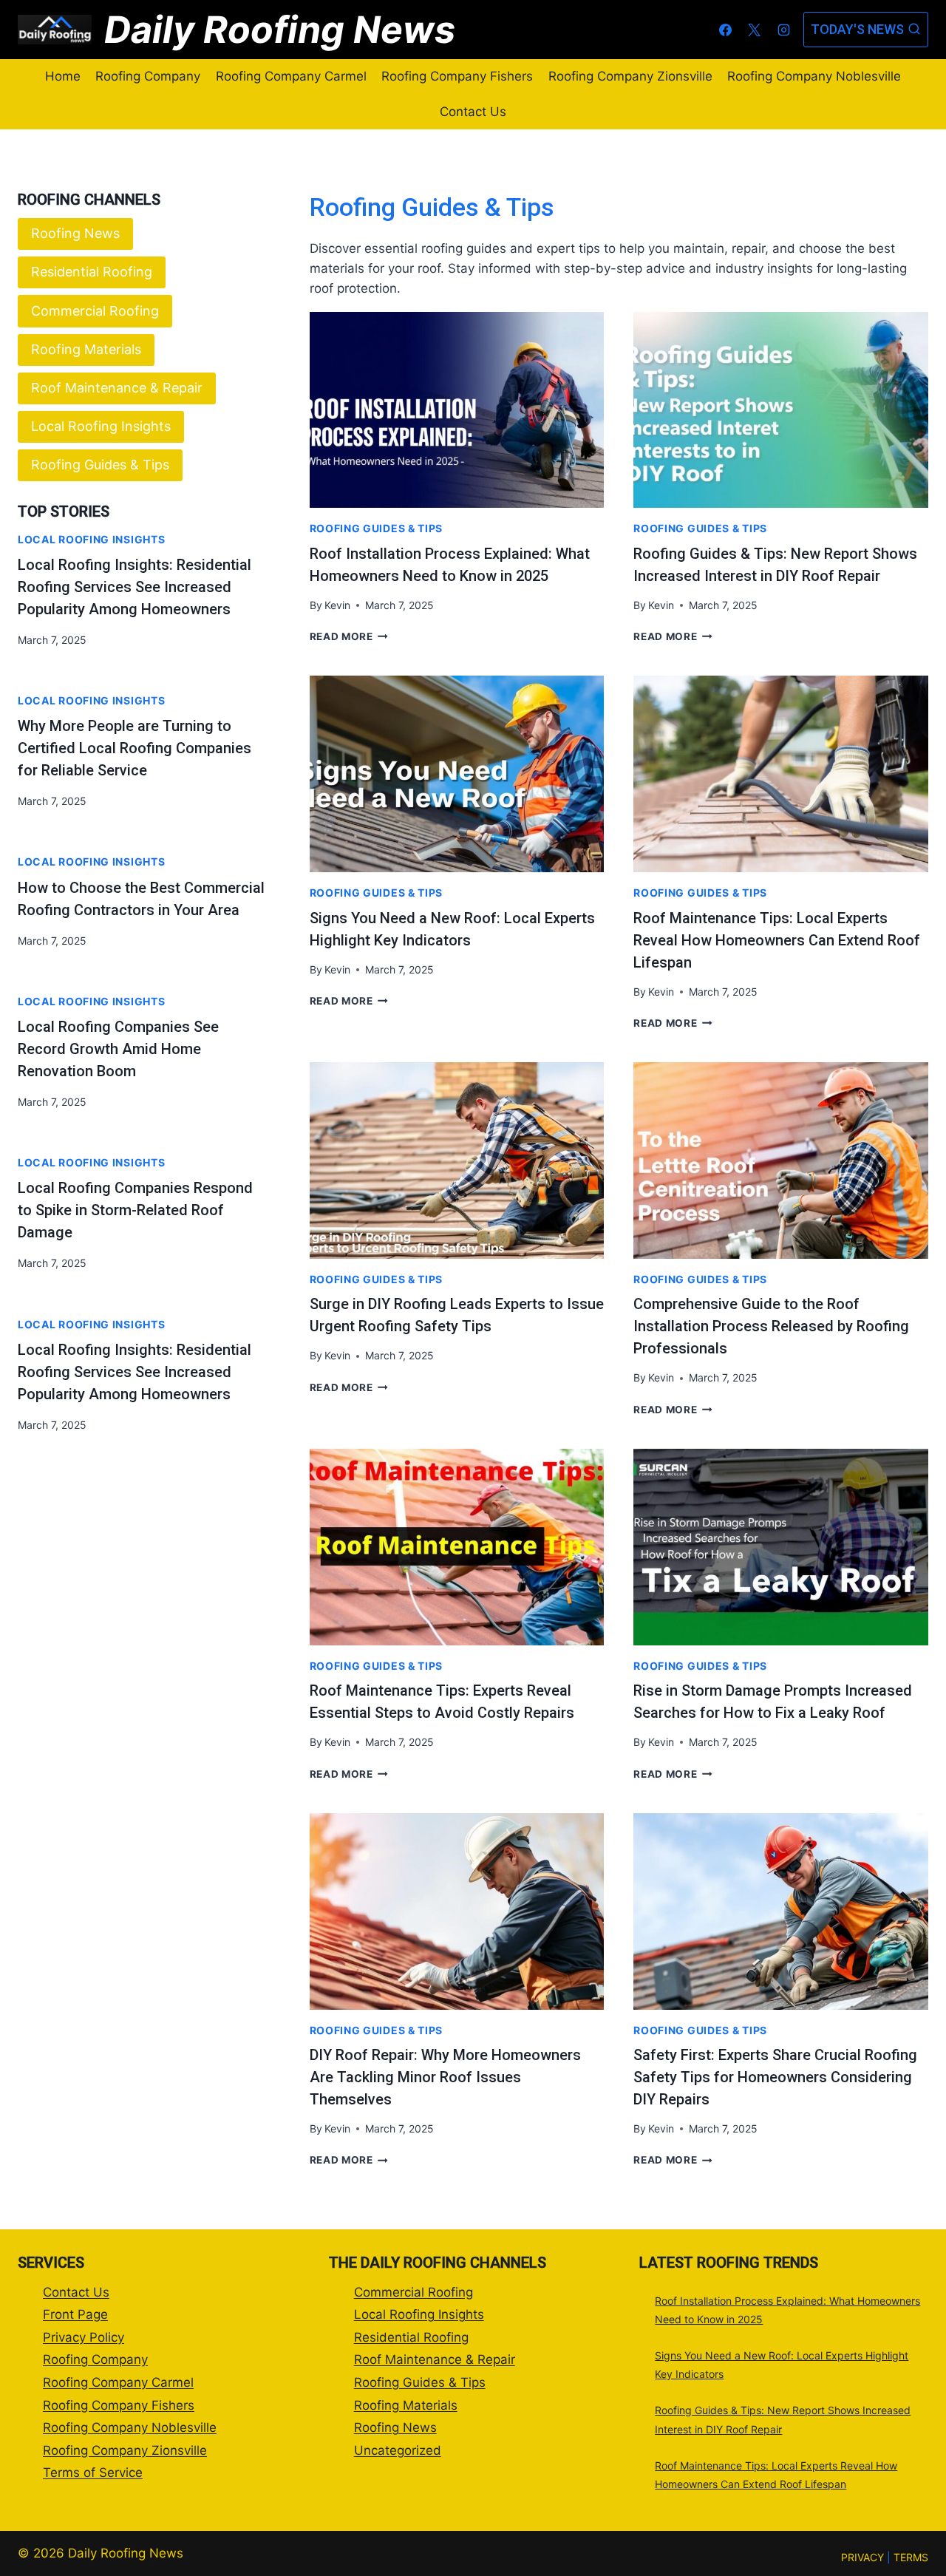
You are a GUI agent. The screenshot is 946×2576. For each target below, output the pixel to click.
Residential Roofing (92, 272)
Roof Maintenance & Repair (117, 388)
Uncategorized (398, 2450)
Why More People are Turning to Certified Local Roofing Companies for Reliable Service (135, 748)
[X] (755, 30)
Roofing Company (148, 76)
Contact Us (473, 112)
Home (63, 76)
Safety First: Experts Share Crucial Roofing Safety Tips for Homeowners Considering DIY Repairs (775, 2077)
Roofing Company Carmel (291, 76)
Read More (349, 636)
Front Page (75, 2314)
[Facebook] (726, 30)
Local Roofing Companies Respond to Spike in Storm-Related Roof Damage (135, 1210)
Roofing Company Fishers (457, 76)
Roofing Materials (86, 349)
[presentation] (457, 410)
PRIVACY (862, 2557)
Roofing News (75, 233)
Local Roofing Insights (101, 426)
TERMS (911, 2557)
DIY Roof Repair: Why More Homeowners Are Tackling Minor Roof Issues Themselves (445, 2077)
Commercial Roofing (95, 311)
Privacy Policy (84, 2337)
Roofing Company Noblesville (814, 76)
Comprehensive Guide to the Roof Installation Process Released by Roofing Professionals (771, 1326)
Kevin (337, 605)
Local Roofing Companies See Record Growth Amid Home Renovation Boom (118, 1049)
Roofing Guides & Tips (377, 528)
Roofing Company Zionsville (630, 76)
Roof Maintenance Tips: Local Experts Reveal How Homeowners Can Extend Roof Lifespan (777, 940)
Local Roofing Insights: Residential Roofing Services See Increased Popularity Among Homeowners (135, 587)
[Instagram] (783, 30)
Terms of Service (93, 2473)
